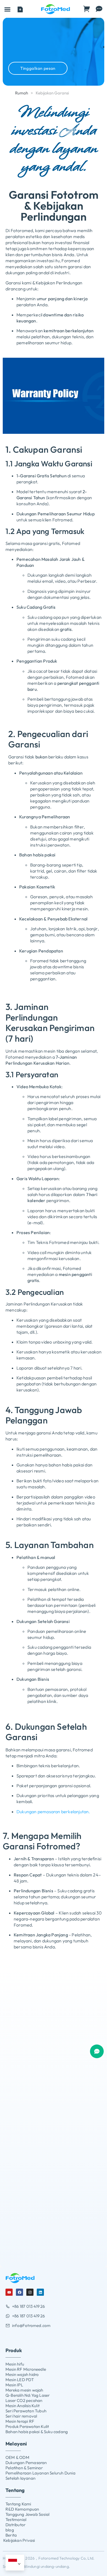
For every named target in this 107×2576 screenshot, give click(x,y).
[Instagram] (30, 2292)
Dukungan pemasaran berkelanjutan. (53, 1812)
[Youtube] (9, 2292)
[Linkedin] (40, 2292)
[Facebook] (19, 2292)
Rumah (22, 93)
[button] (7, 9)
